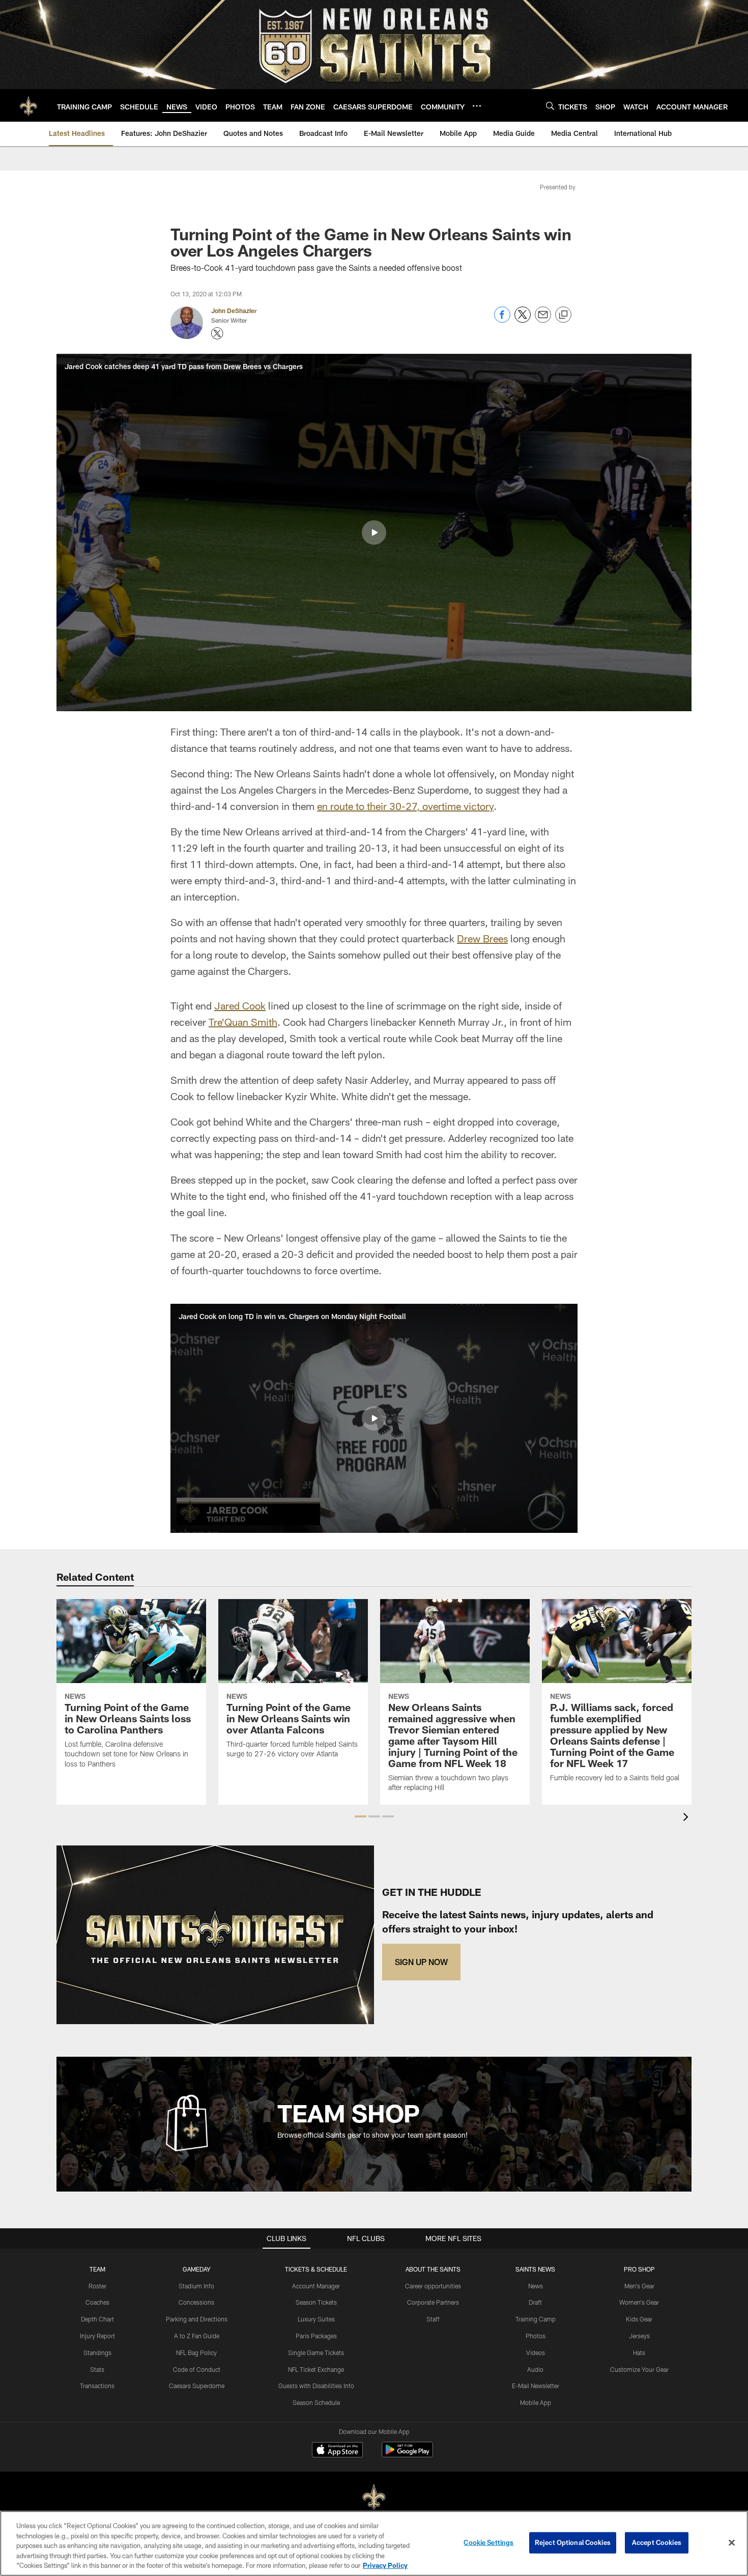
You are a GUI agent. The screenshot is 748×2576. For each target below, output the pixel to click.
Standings (97, 2353)
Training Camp (536, 2319)
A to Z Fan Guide (197, 2336)
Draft (535, 2302)
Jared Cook (240, 1005)
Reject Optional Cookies (573, 2542)
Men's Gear (639, 2286)
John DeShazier (234, 311)
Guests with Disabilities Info (316, 2386)
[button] (374, 533)
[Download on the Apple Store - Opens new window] (337, 2451)
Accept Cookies (657, 2542)
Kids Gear (639, 2319)
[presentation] (687, 1818)
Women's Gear (639, 2302)
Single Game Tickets (316, 2353)
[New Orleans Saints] (374, 2497)
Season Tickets (316, 2302)
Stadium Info (196, 2286)
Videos (536, 2353)
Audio (535, 2369)
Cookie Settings (488, 2542)
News (536, 2286)
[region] (374, 2543)
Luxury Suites (316, 2319)
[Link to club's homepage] (28, 105)
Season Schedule (316, 2402)
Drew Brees (482, 938)
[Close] (732, 2543)
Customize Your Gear (639, 2369)
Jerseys (639, 2336)
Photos (536, 2336)
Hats (639, 2353)
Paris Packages (316, 2336)
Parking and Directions (197, 2319)
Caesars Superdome (197, 2386)
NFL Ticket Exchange (316, 2369)
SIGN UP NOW (421, 1962)
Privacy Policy (385, 2565)
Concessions (196, 2302)
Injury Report (97, 2336)
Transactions (97, 2386)
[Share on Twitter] (523, 320)
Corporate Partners (433, 2302)
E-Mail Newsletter (536, 2386)
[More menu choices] (477, 106)
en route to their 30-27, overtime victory (405, 806)
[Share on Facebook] (502, 320)
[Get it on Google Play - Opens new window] (407, 2455)
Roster (97, 2286)
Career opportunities (433, 2286)
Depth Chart (97, 2319)
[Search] (550, 106)
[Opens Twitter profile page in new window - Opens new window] (217, 333)
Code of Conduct (197, 2369)
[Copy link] (563, 315)
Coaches (97, 2302)
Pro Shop (639, 2269)
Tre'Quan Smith (243, 1022)
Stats (97, 2369)
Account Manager (316, 2286)
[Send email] (543, 320)
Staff (433, 2319)
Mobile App (536, 2402)
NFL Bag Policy (196, 2353)
